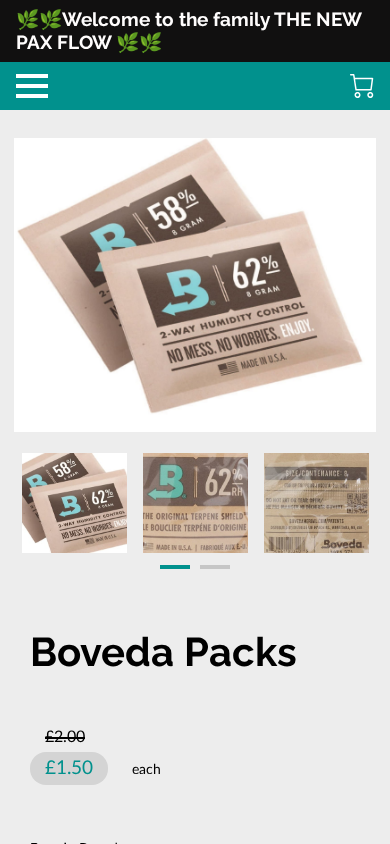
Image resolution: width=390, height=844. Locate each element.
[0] (362, 86)
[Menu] (32, 86)
